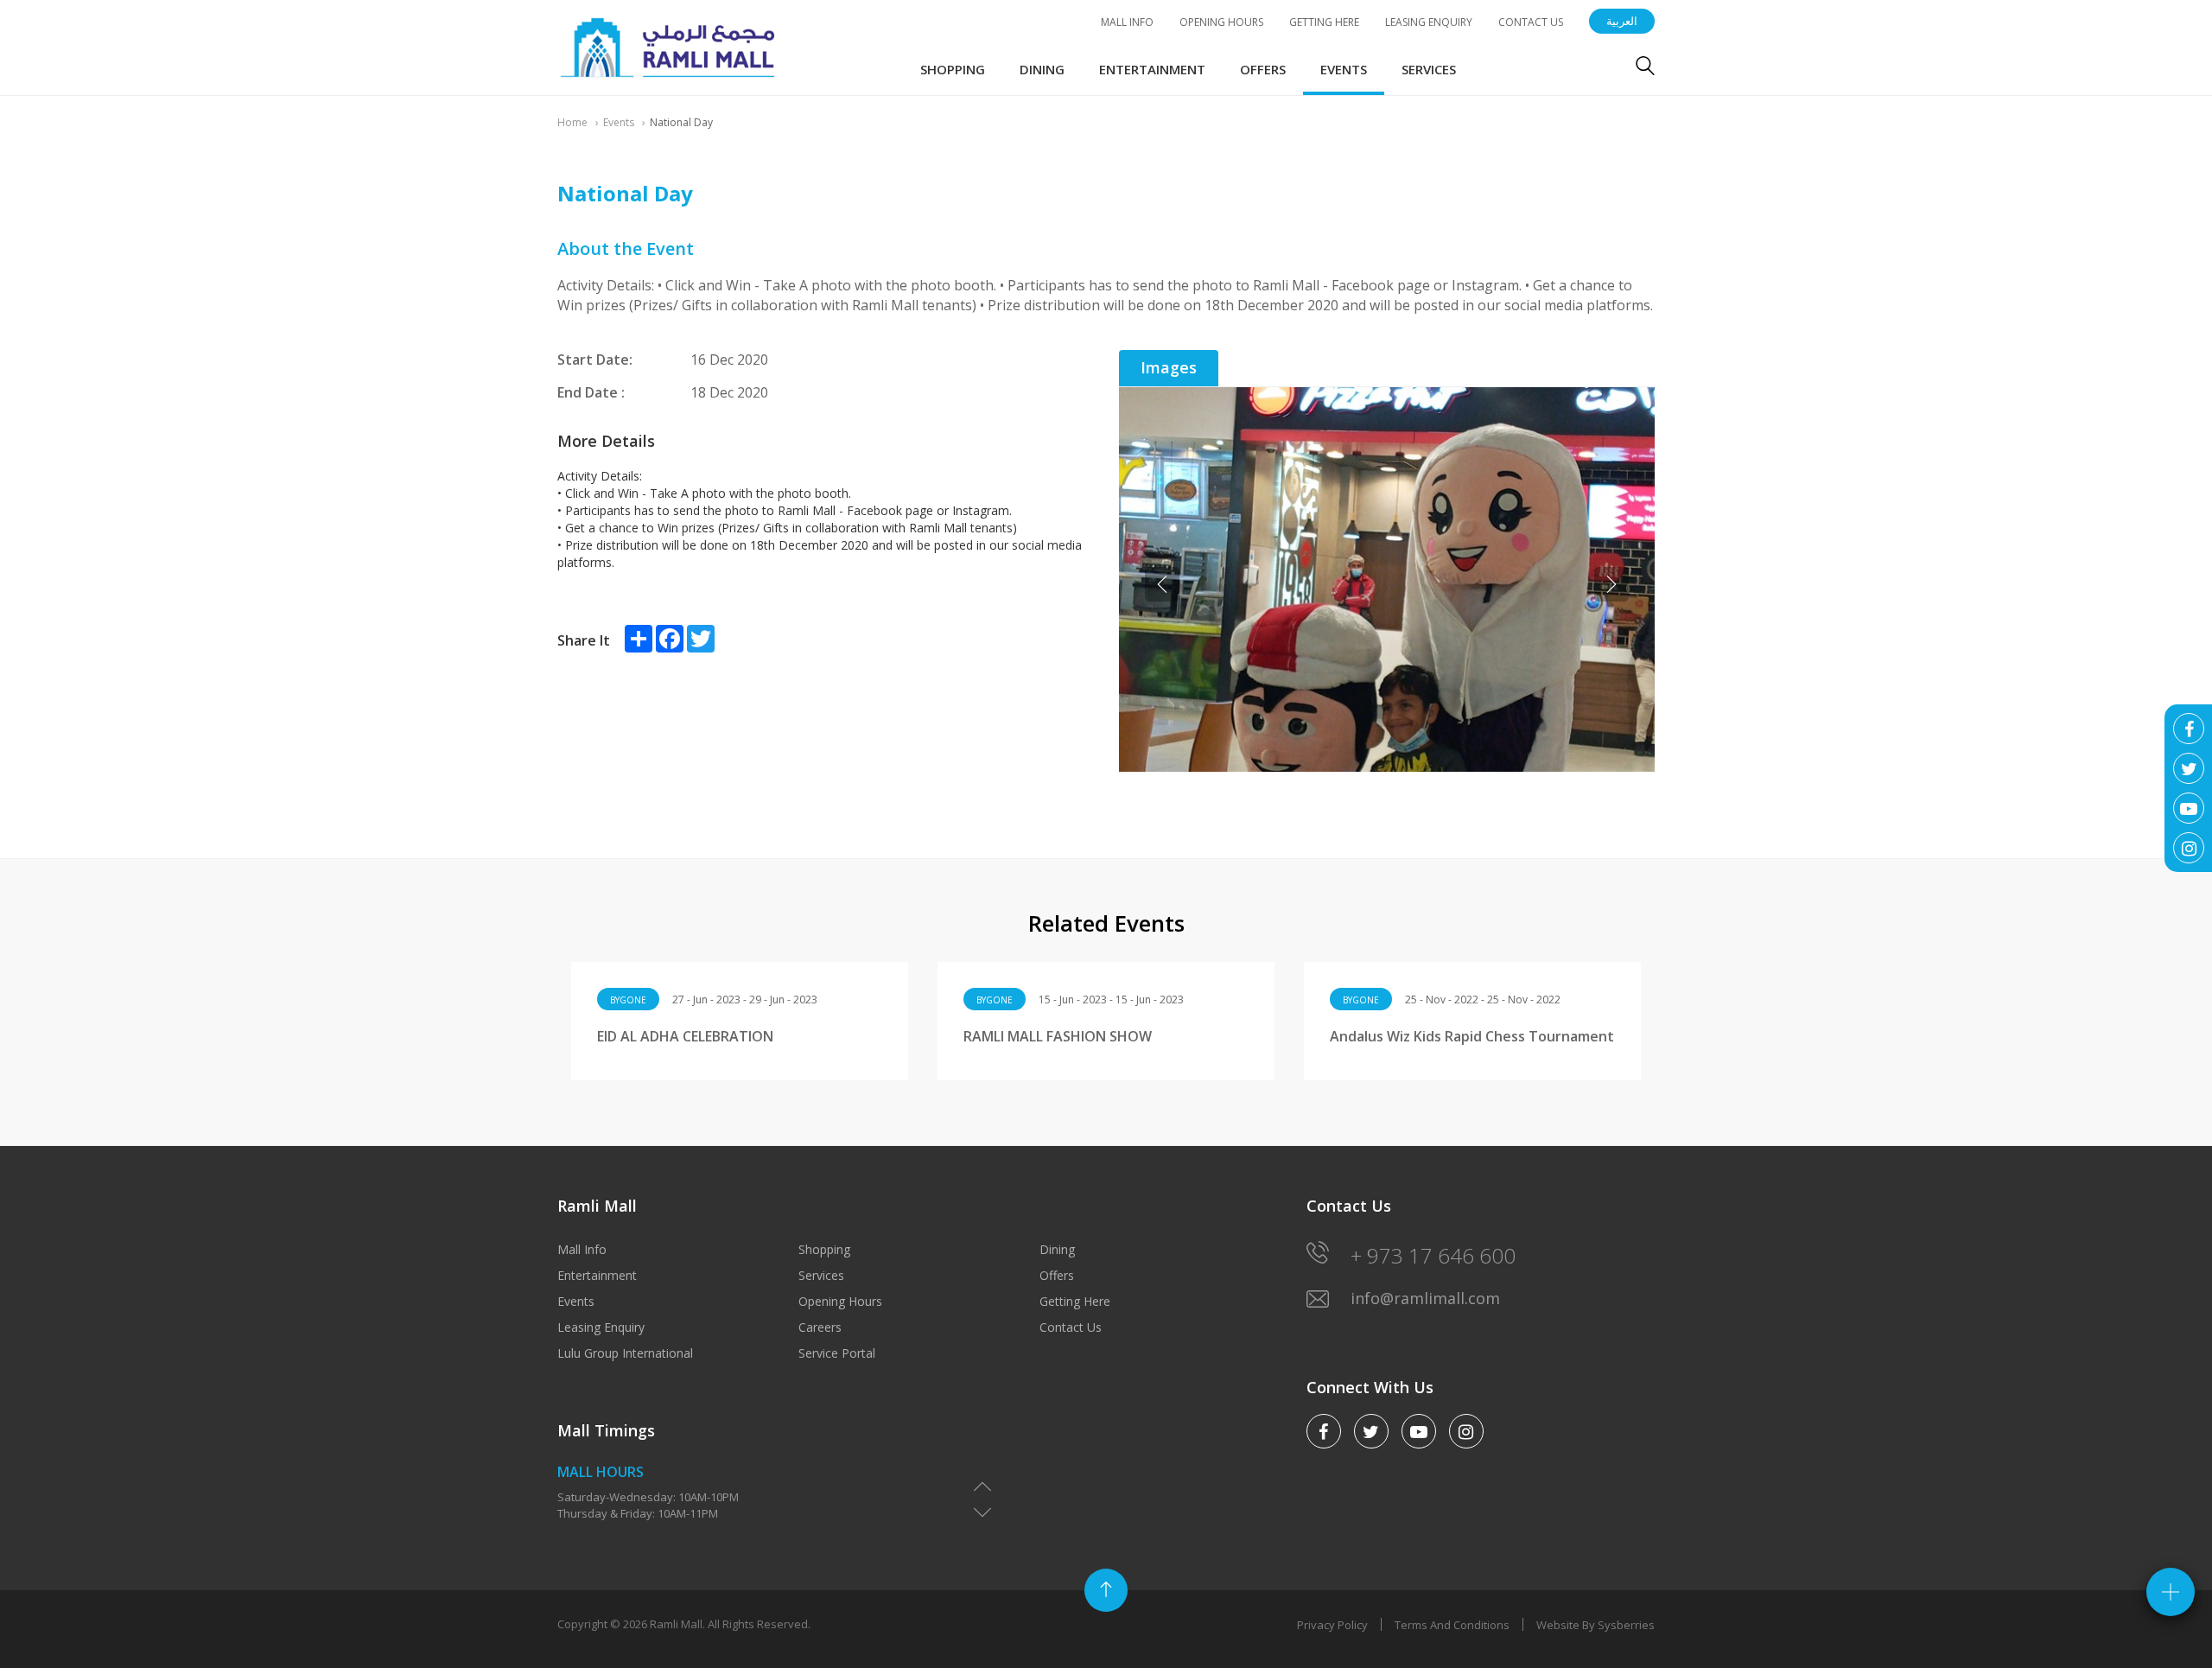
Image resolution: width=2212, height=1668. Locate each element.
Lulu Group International (625, 1353)
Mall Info (1127, 22)
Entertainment (1152, 69)
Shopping (953, 69)
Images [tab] (1169, 367)
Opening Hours (1221, 22)
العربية (1622, 21)
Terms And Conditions (1452, 1625)
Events (1344, 69)
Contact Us (1531, 22)
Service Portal (837, 1353)
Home (572, 122)
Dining (1042, 69)
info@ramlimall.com (1425, 1298)
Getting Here (1324, 22)
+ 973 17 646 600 (1433, 1255)
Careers (820, 1327)
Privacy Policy (1332, 1625)
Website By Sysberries (1595, 1625)
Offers (1263, 69)
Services (1429, 69)
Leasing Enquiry (1429, 22)
